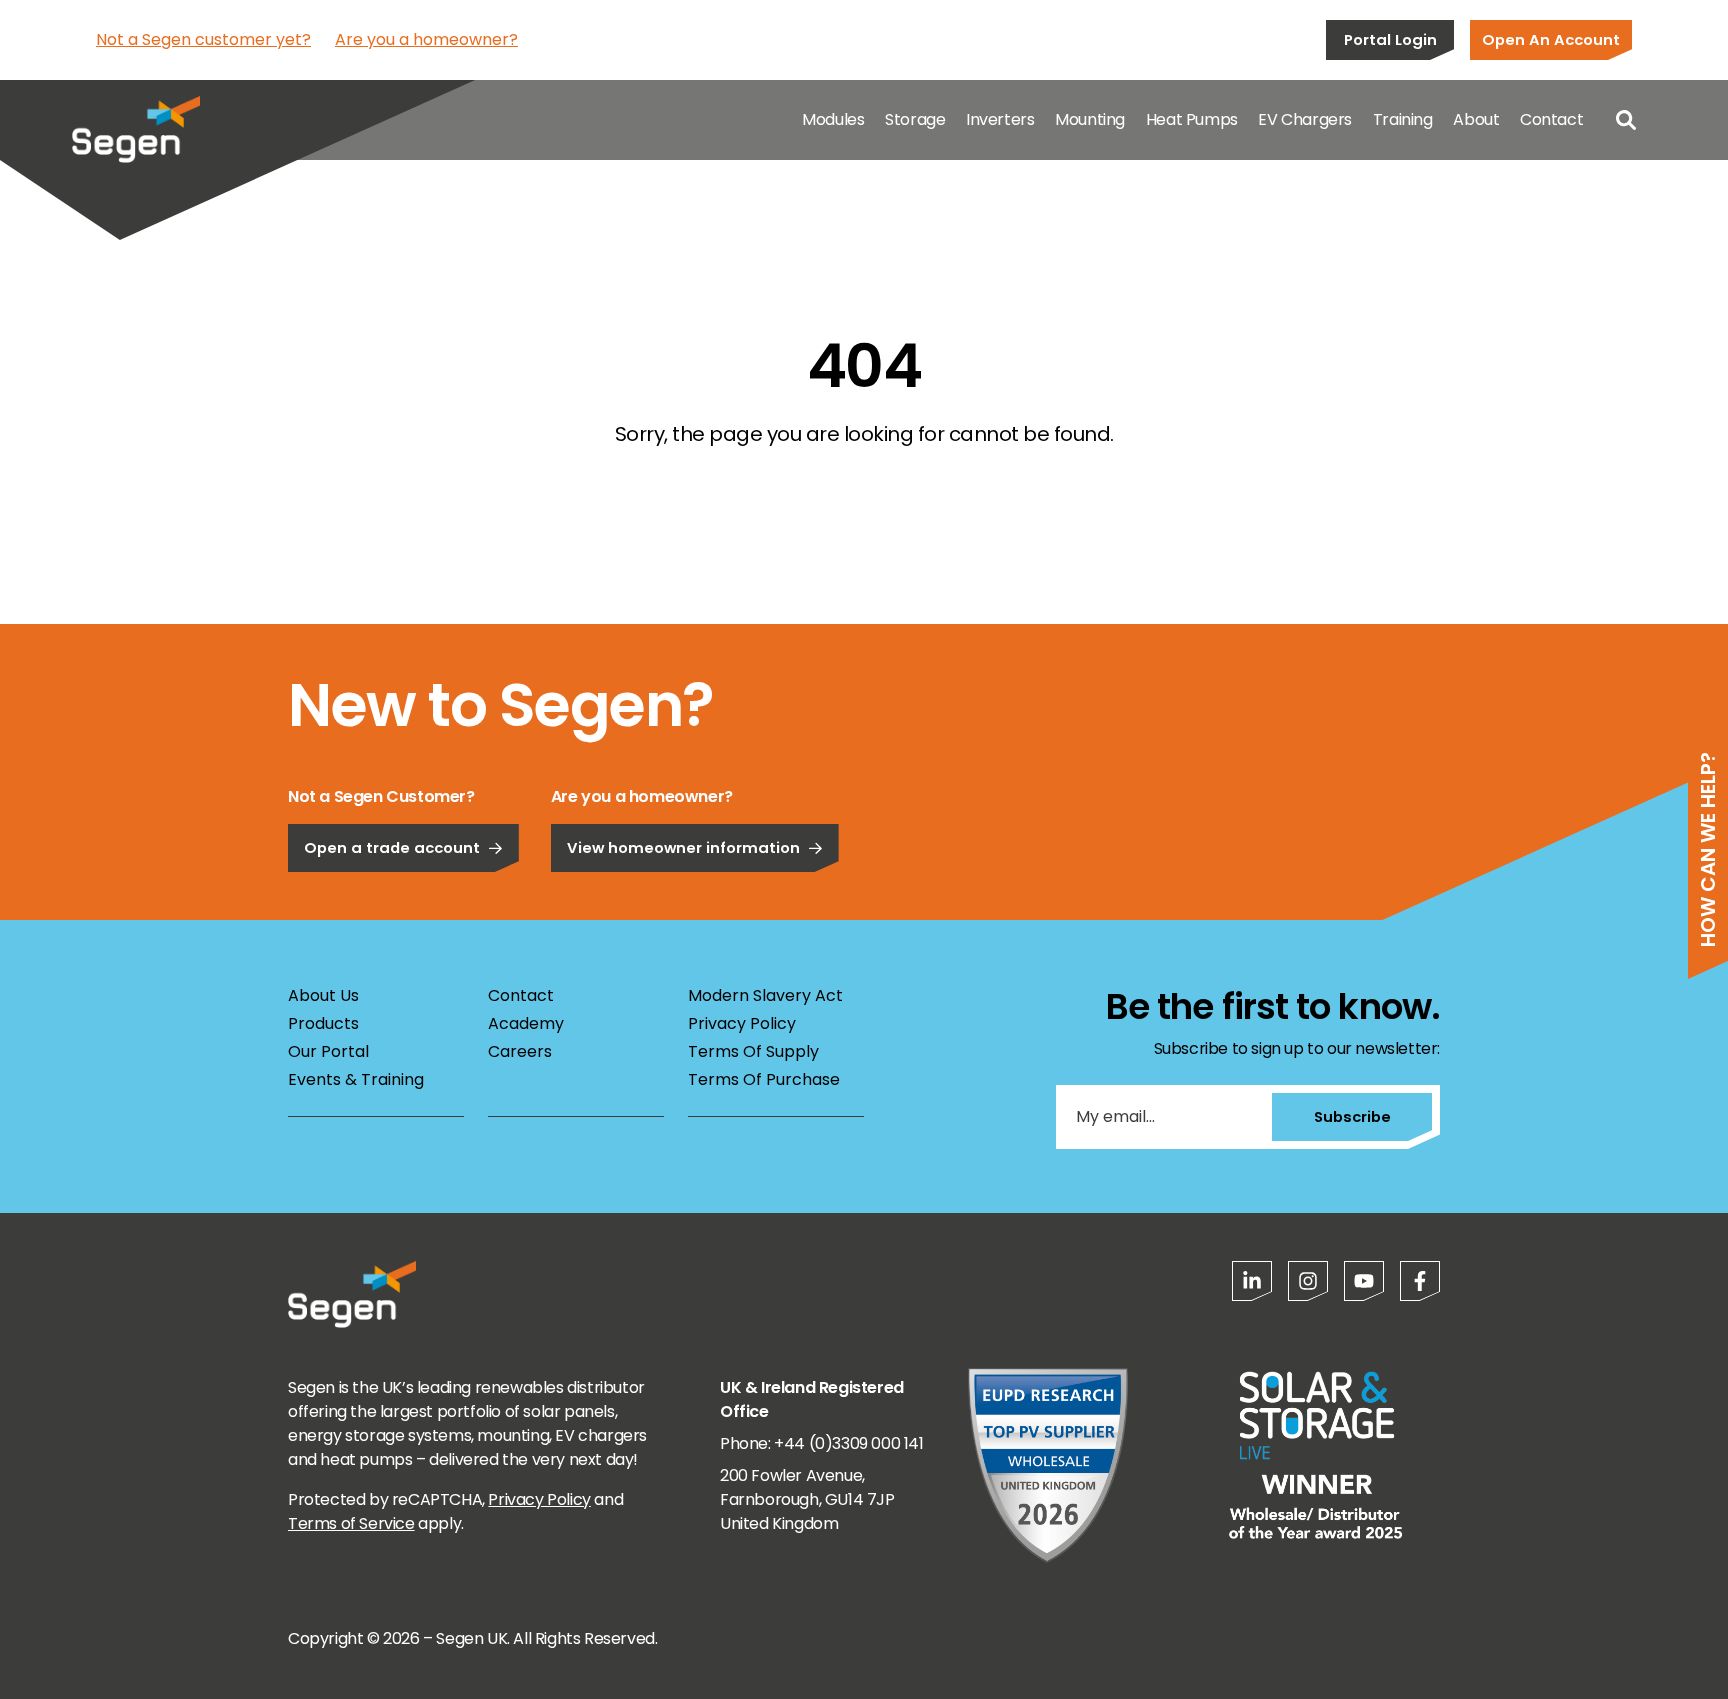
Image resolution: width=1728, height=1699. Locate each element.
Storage (915, 119)
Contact (1551, 119)
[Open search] (1626, 120)
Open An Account (1551, 39)
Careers (520, 1051)
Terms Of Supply (753, 1051)
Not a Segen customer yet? (203, 39)
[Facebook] (1420, 1281)
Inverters (1000, 119)
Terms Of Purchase (764, 1079)
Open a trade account (392, 847)
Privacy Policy (742, 1023)
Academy (526, 1023)
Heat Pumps (1192, 119)
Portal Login (1390, 39)
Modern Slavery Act (765, 995)
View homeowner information (683, 847)
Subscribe (1352, 1116)
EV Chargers (1305, 119)
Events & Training (356, 1079)
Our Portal (328, 1051)
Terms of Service (351, 1523)
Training (1403, 119)
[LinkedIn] (1252, 1281)
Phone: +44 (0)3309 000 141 (822, 1443)
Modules (833, 119)
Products (323, 1023)
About (1476, 119)
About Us (323, 995)
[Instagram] (1308, 1281)
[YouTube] (1364, 1281)
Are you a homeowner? (426, 39)
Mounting (1090, 119)
